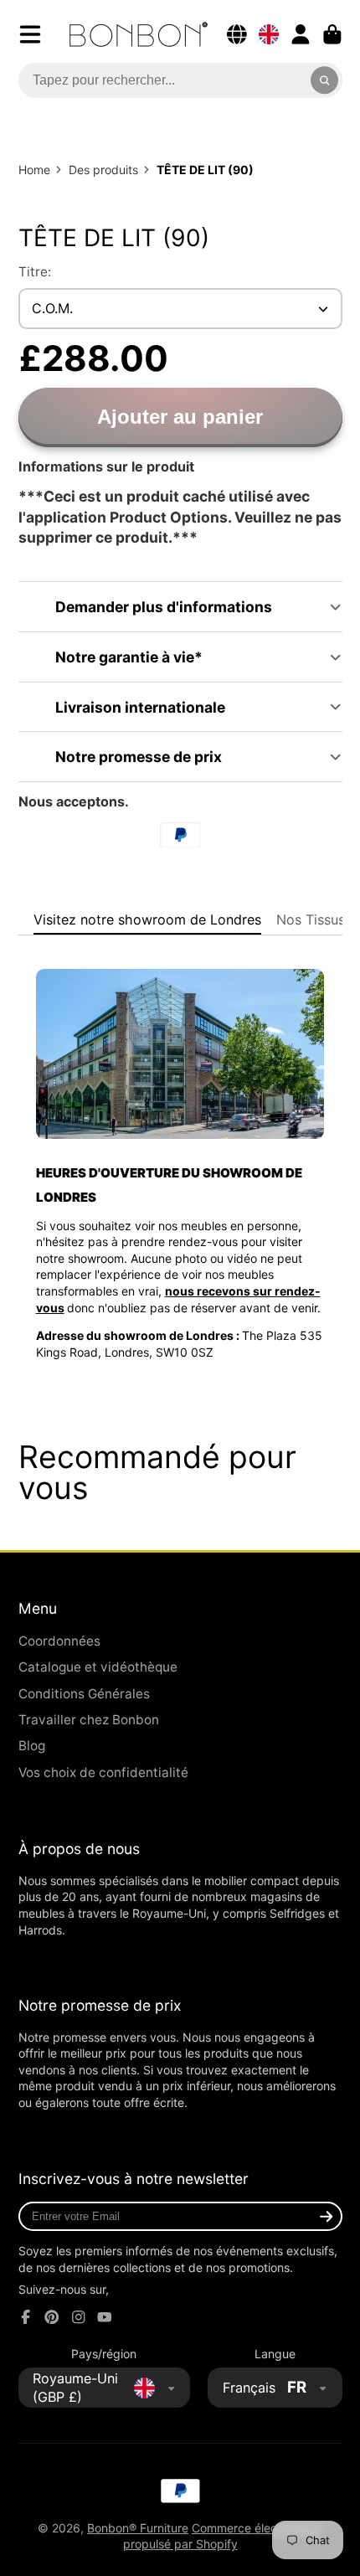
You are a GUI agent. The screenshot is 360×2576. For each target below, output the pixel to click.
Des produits (103, 170)
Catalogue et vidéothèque (98, 1667)
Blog (32, 1746)
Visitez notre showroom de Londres (147, 920)
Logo (139, 34)
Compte (301, 34)
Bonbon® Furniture (138, 2528)
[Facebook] (26, 2317)
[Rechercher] (325, 80)
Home (34, 170)
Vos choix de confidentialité (103, 1772)
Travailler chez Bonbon (89, 1720)
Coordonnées (59, 1641)
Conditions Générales (84, 1694)
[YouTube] (105, 2317)
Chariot (332, 34)
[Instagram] (79, 2317)
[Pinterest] (52, 2317)
